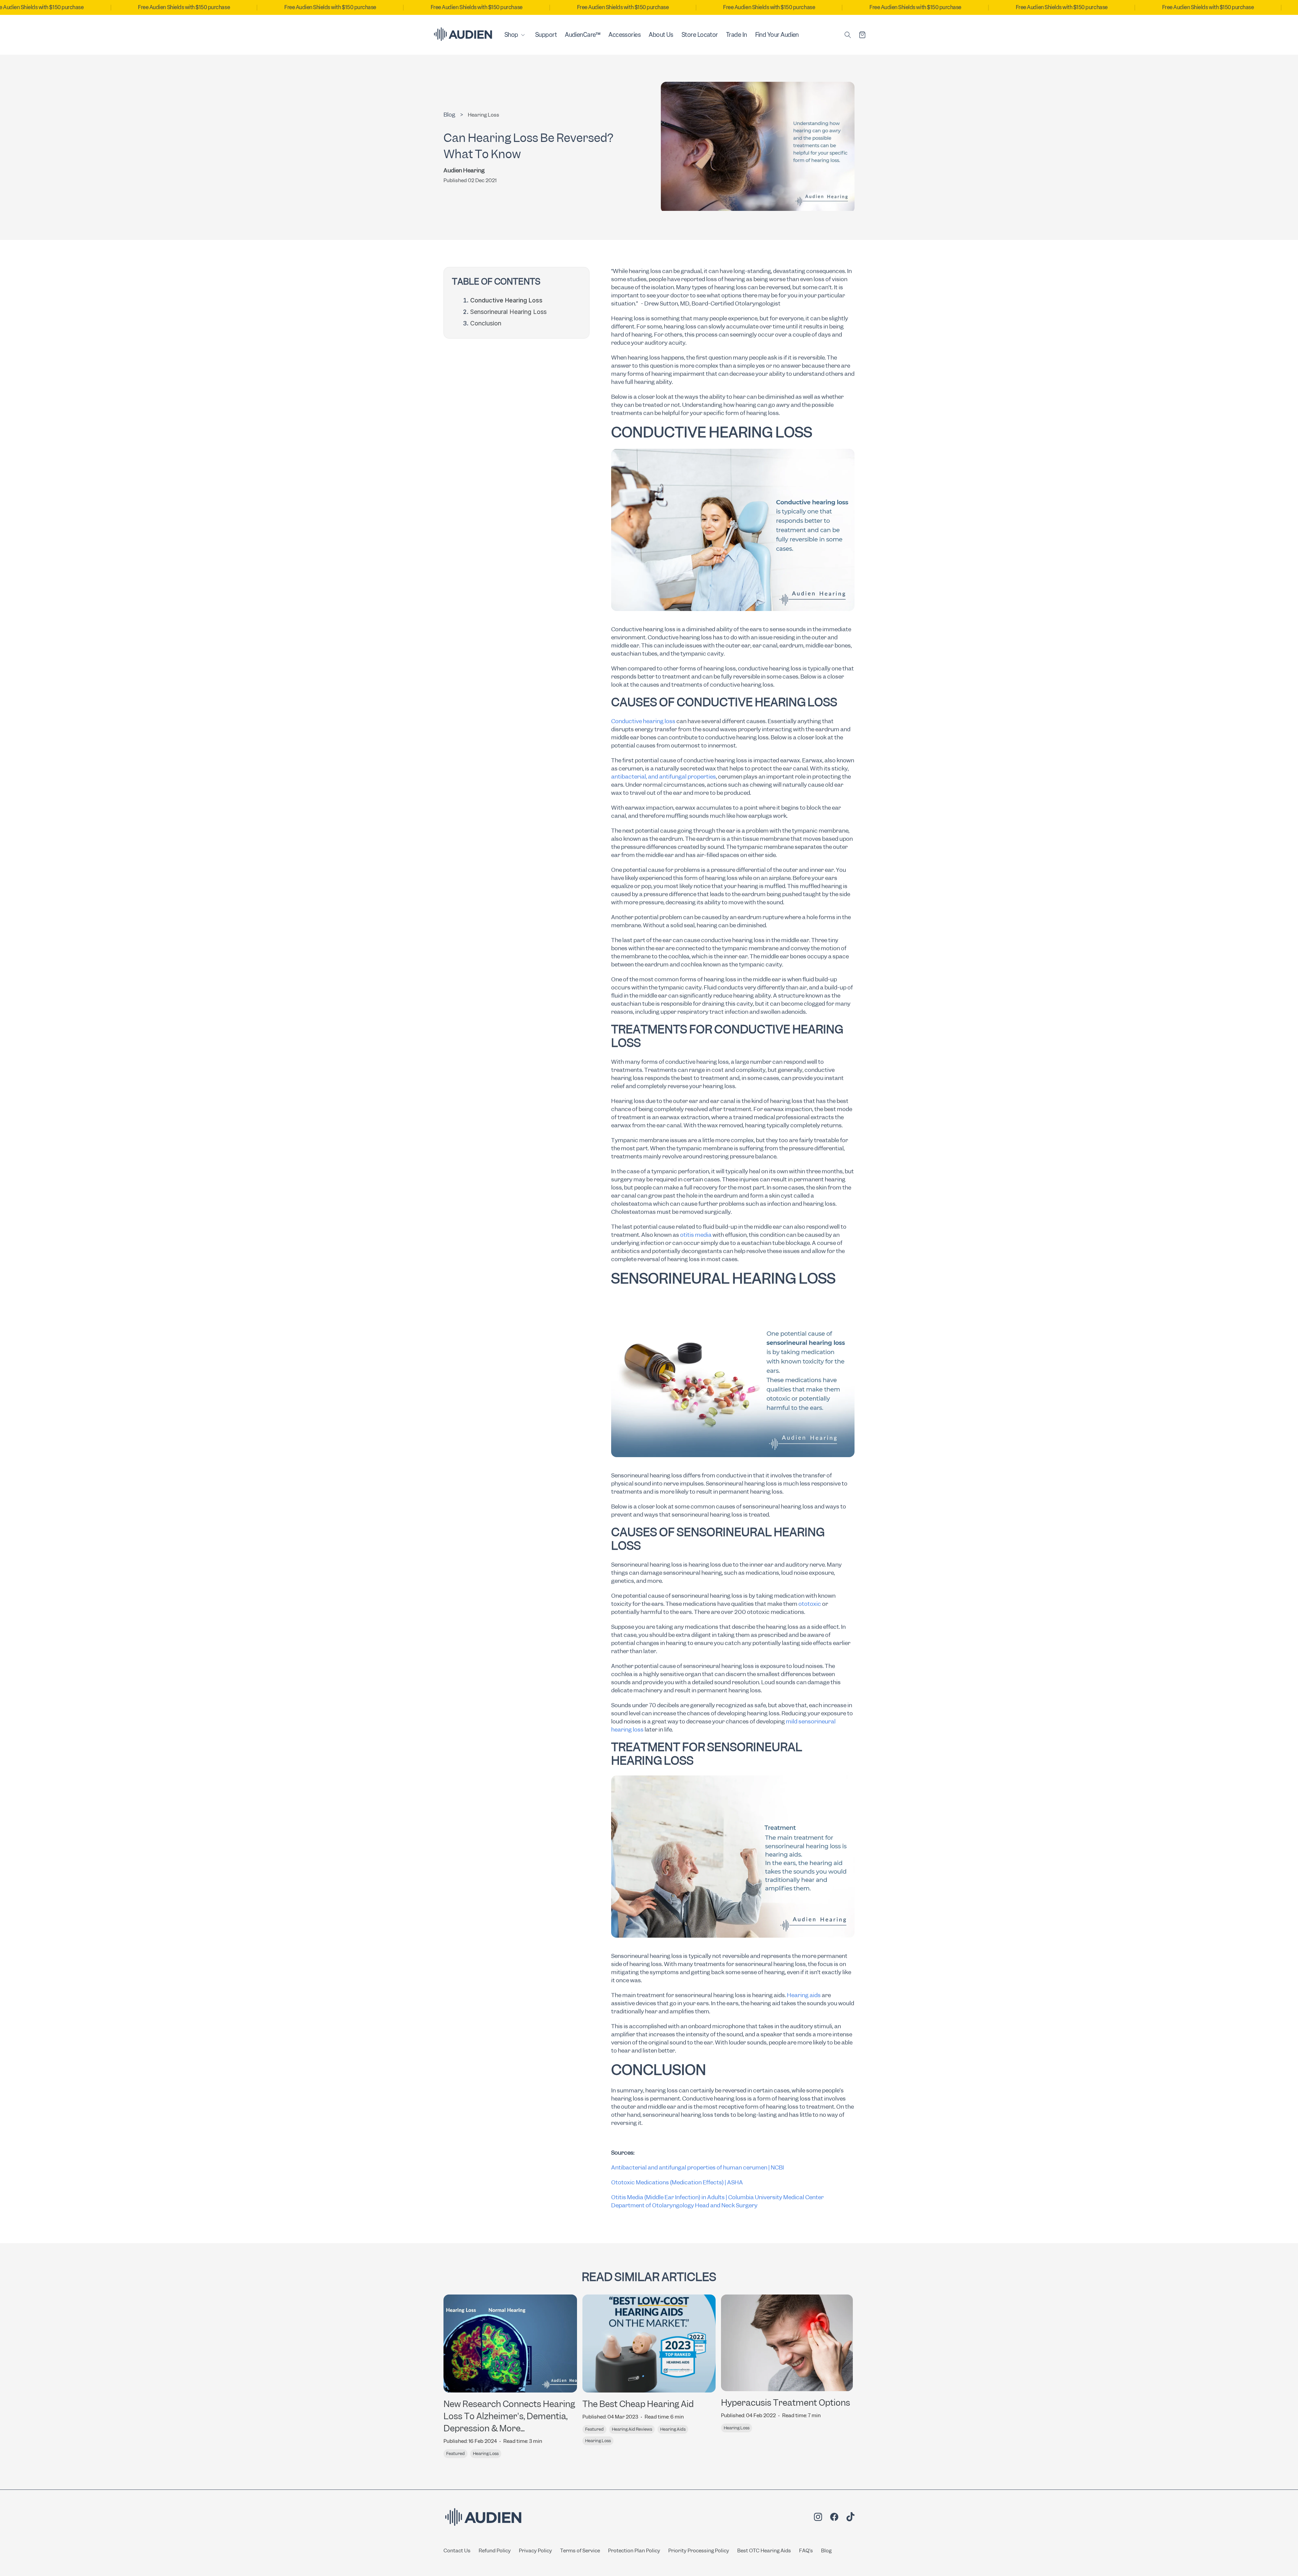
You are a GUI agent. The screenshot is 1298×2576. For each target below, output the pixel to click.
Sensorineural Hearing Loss (508, 312)
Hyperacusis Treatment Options (786, 2403)
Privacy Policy (535, 2551)
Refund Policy (495, 2551)
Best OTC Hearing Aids (764, 2551)
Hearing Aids (673, 2429)
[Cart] (862, 35)
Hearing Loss (484, 115)
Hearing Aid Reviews (632, 2429)
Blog (826, 2551)
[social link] (818, 2518)
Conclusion (486, 323)
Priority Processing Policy (699, 2551)
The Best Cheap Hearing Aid (638, 2404)
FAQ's (806, 2551)
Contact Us (457, 2551)
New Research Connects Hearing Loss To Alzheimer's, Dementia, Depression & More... (509, 2416)
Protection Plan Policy (634, 2551)
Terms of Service (580, 2551)
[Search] (848, 35)
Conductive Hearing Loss (506, 300)
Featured (455, 2454)
